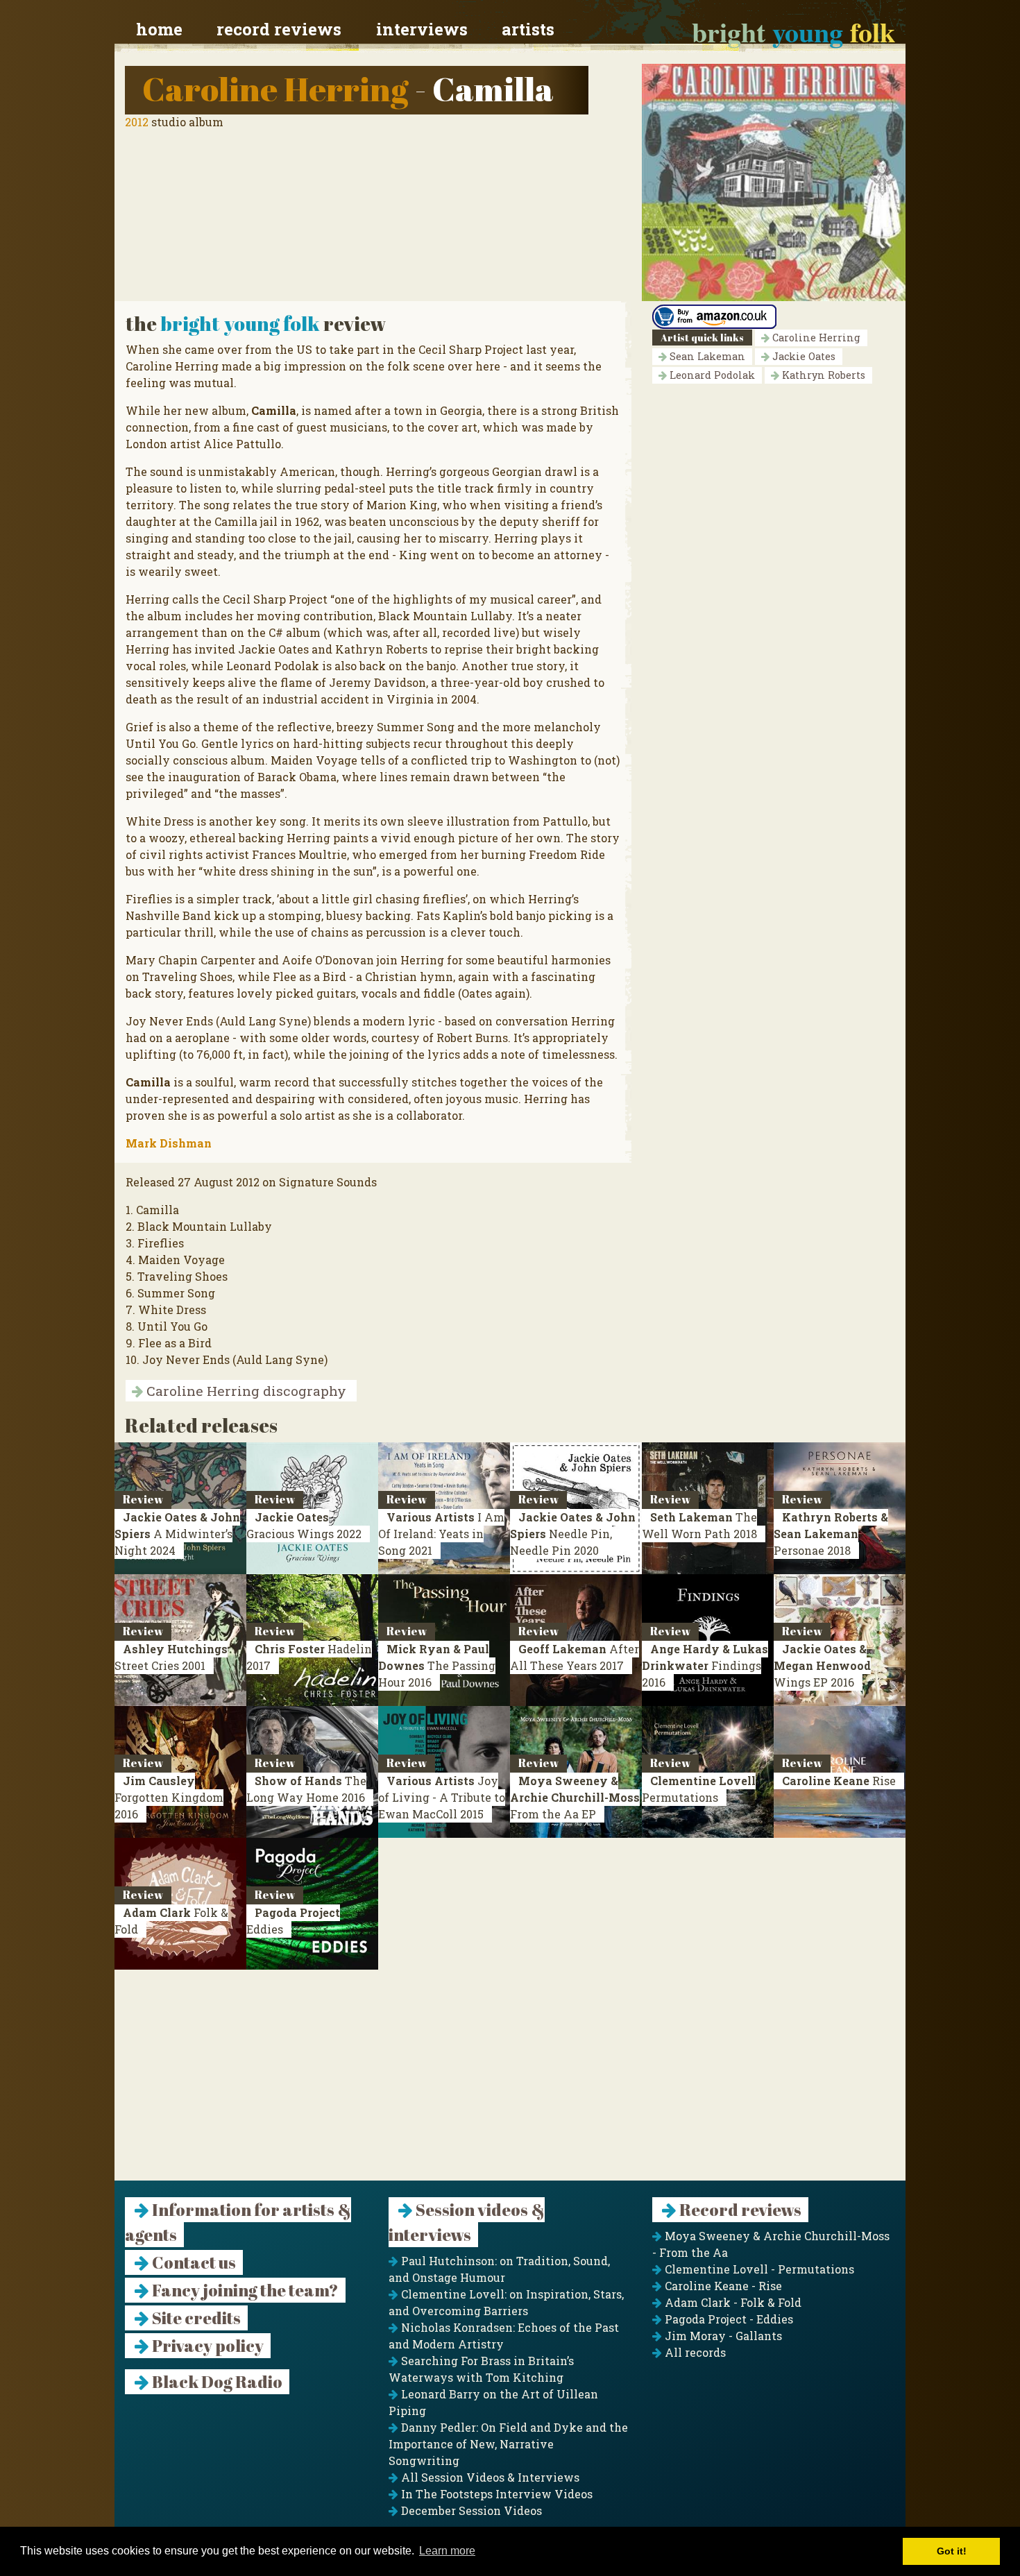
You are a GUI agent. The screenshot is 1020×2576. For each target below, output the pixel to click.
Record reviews (279, 29)
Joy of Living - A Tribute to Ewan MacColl (442, 1797)
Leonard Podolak (711, 375)
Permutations (699, 1789)
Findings (705, 1665)
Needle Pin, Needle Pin (573, 1534)
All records (694, 2352)
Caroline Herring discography (245, 1391)
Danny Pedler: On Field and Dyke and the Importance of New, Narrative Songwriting (508, 2444)
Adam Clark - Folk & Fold (732, 2302)
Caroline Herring (275, 88)
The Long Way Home (306, 1789)
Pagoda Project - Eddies (728, 2319)
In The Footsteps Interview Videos (495, 2494)
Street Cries (171, 1657)
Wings (822, 1665)
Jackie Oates (802, 356)
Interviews (422, 29)
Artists (528, 29)
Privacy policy (206, 2346)
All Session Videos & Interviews (489, 2477)
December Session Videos (470, 2510)
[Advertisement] (510, 2083)
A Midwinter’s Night (177, 1534)
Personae (831, 1534)
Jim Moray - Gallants (722, 2336)
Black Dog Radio (216, 2382)
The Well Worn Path (699, 1525)
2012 (137, 122)
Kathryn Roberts (822, 375)
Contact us (193, 2262)
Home (159, 29)
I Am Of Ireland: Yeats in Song (441, 1534)
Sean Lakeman (706, 356)
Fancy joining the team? (244, 2290)
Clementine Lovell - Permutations (758, 2269)
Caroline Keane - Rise (722, 2286)
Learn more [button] (447, 2551)
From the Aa (575, 1797)
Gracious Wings (304, 1525)
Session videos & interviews (467, 2222)
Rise (839, 1781)
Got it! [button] (952, 2551)
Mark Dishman (169, 1143)
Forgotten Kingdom (169, 1797)
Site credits (195, 2318)
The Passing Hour (437, 1665)
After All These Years (575, 1657)
